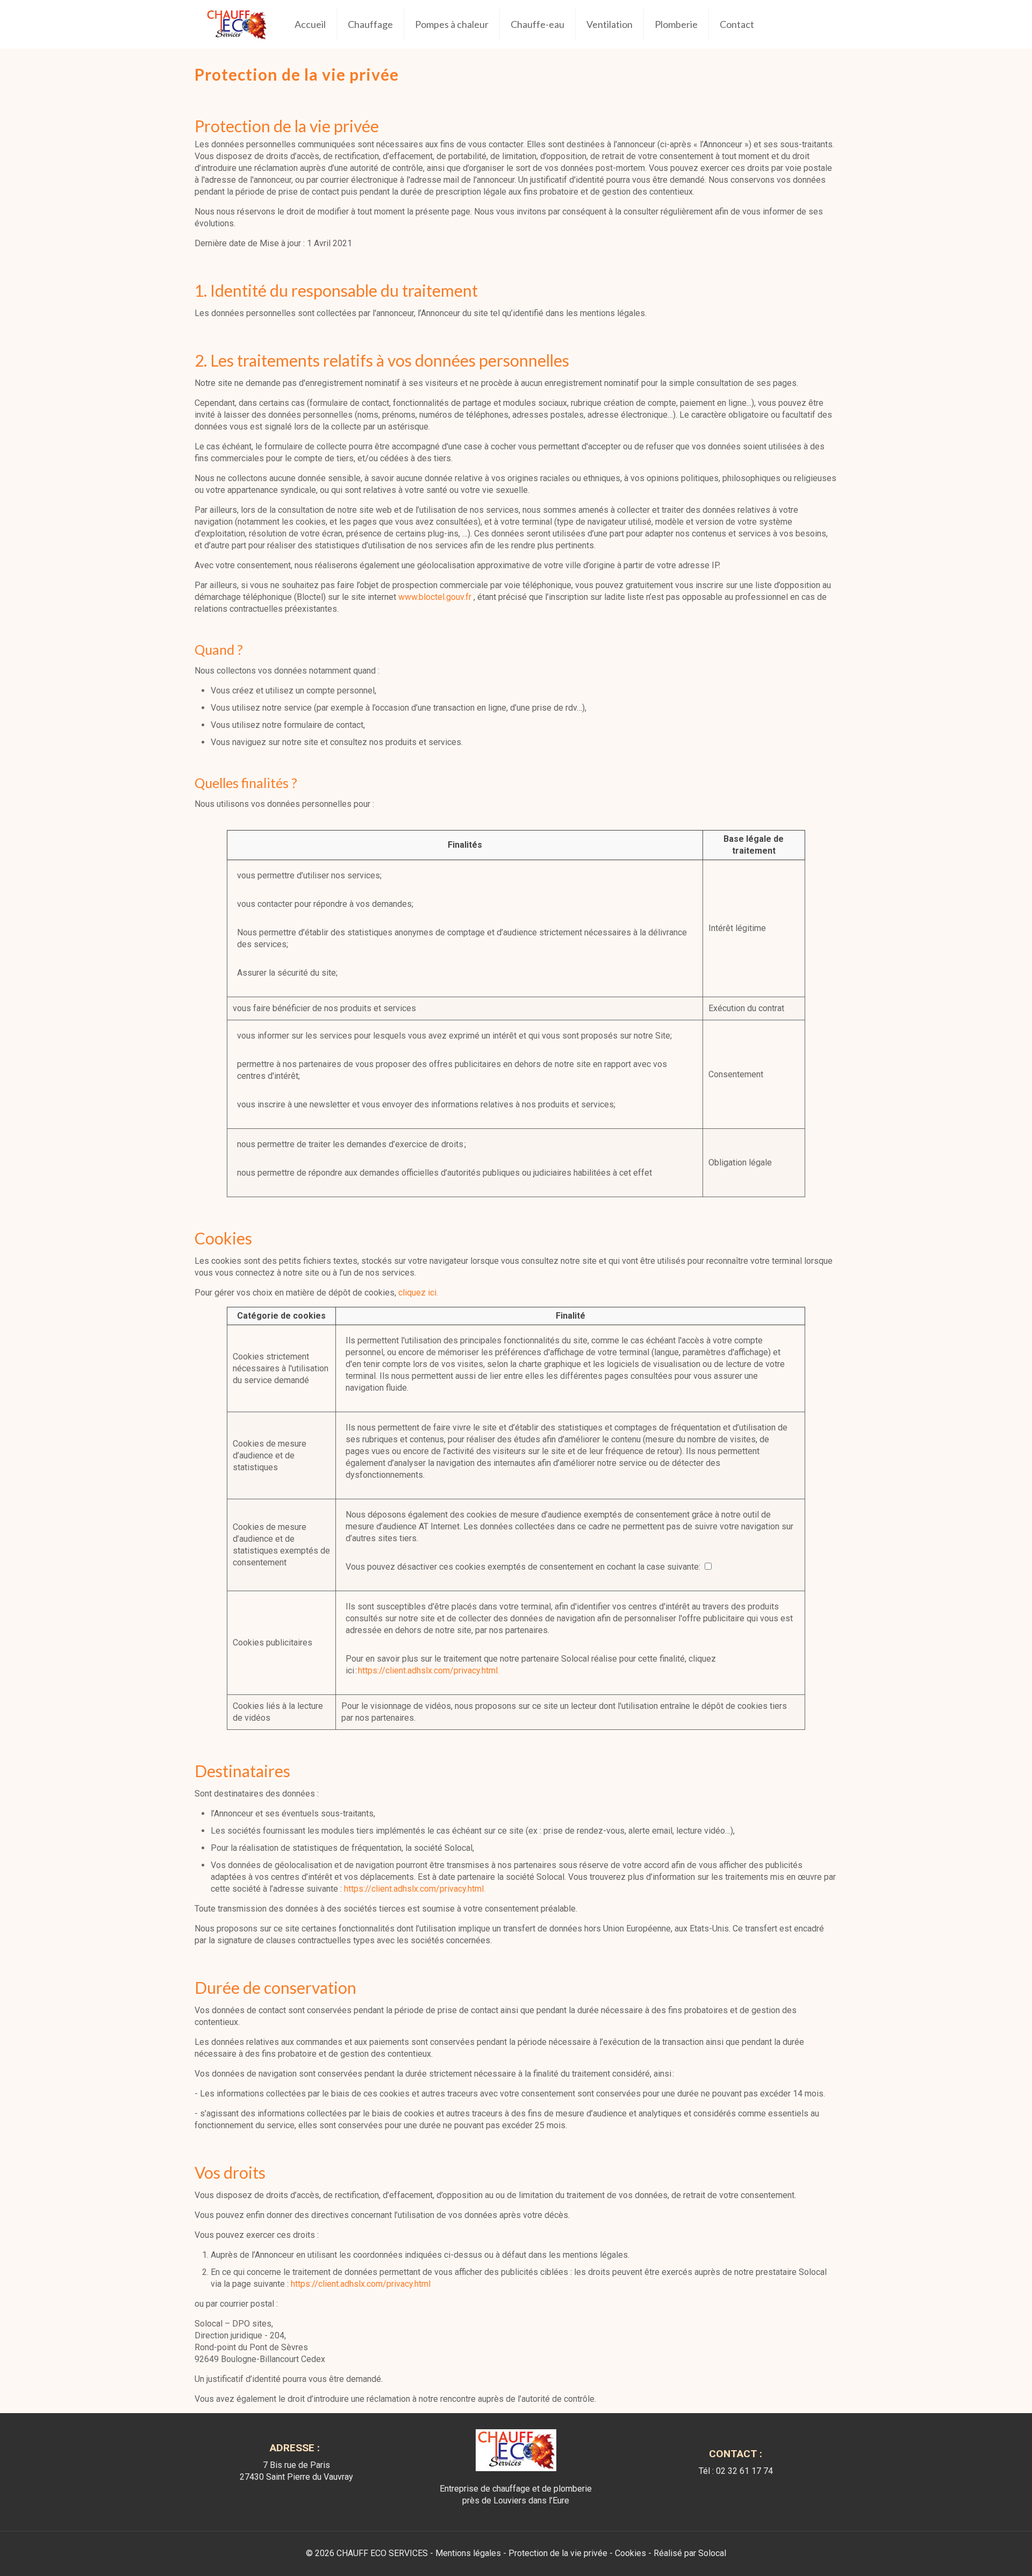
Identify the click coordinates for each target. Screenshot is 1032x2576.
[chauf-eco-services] (236, 24)
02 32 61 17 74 (744, 2471)
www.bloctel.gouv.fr (435, 597)
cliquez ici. (418, 1293)
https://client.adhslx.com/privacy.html (361, 2284)
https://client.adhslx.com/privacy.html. (429, 1670)
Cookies (630, 2553)
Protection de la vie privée (558, 2553)
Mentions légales (468, 2553)
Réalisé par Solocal (690, 2553)
